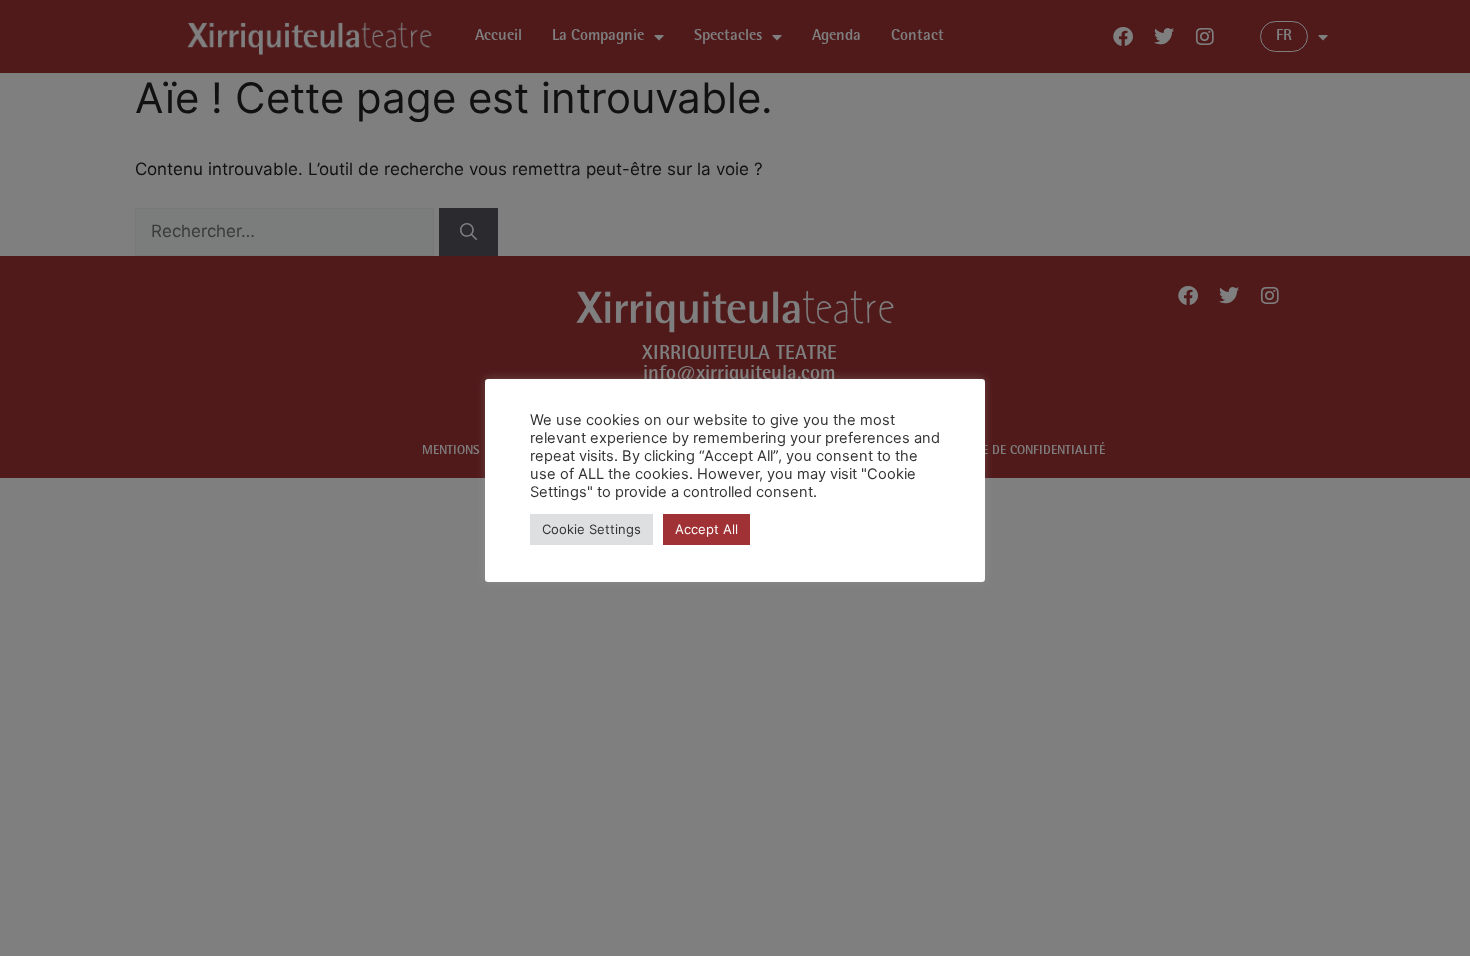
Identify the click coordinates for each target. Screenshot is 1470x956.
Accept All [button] (706, 529)
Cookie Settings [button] (591, 529)
